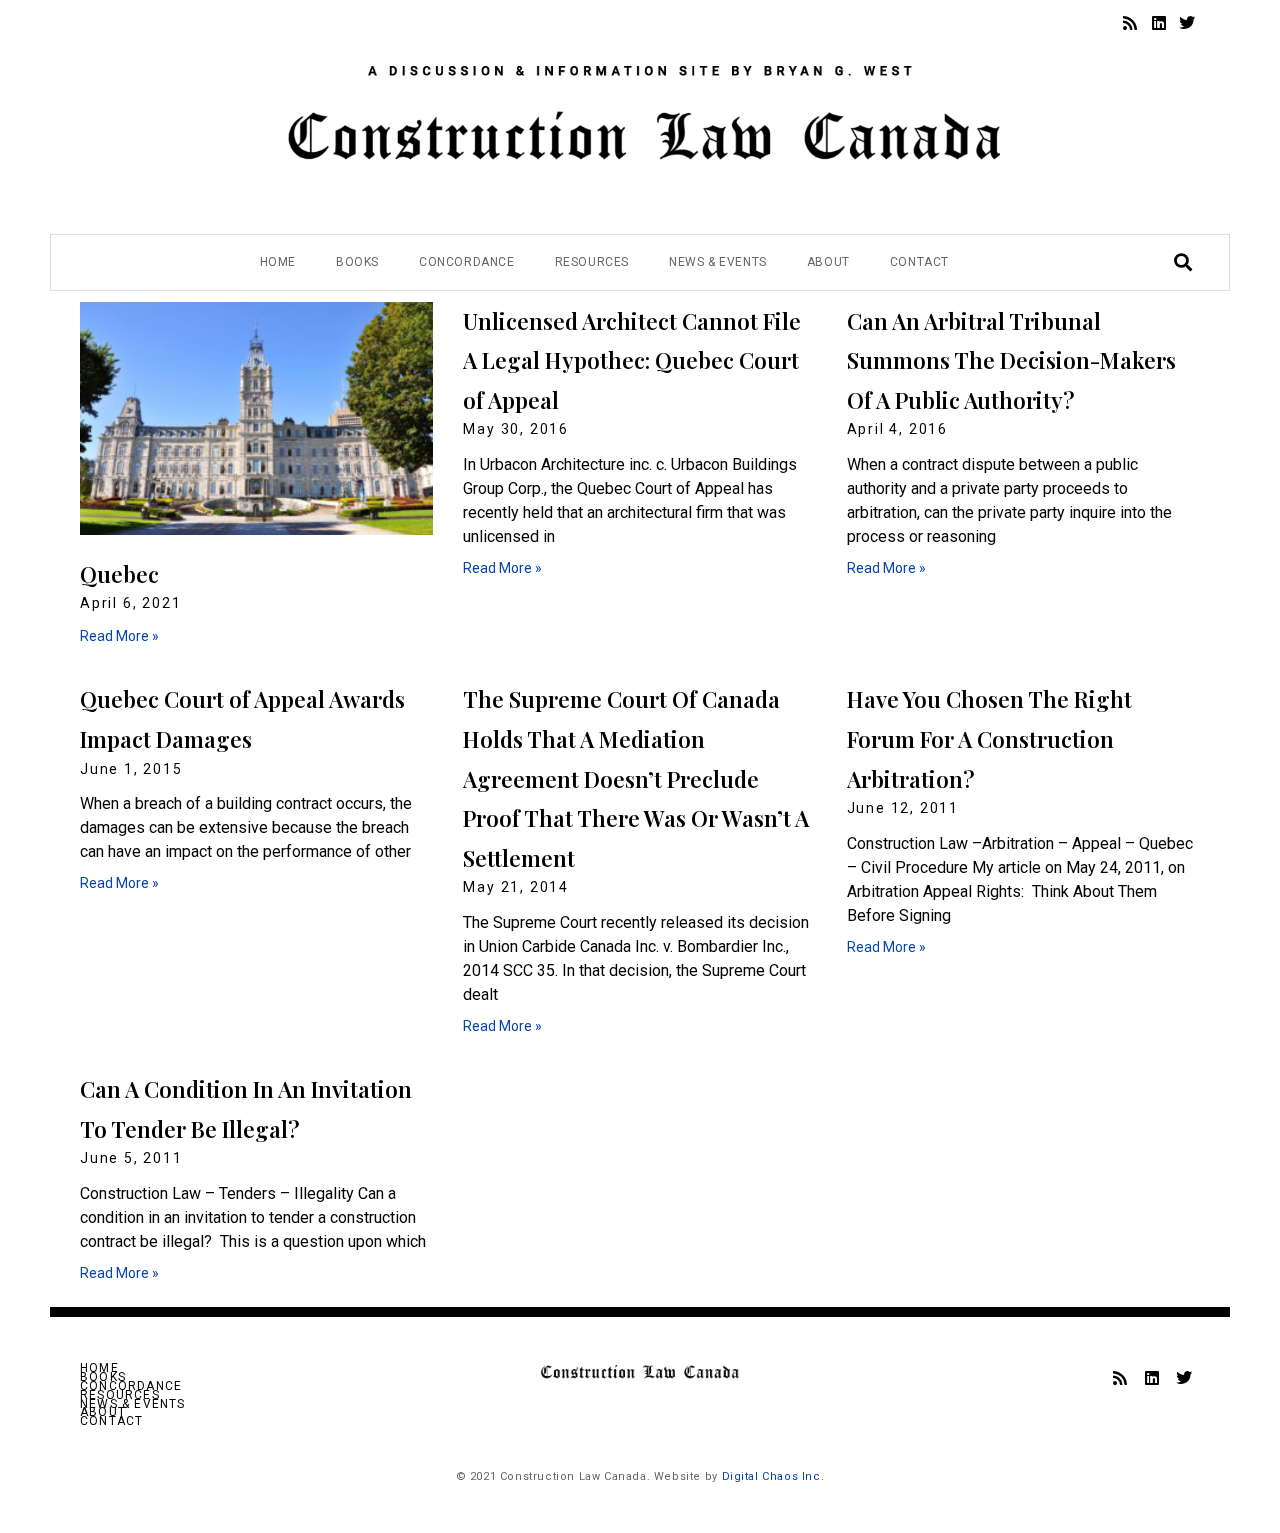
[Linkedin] (1159, 23)
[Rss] (1130, 23)
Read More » (119, 636)
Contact (919, 262)
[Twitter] (1187, 23)
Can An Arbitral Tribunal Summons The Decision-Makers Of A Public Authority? (1011, 360)
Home (278, 262)
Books (357, 262)
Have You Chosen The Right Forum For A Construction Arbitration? (989, 738)
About (828, 262)
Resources (592, 262)
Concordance (467, 262)
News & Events (718, 262)
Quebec (119, 574)
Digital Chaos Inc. (773, 1476)
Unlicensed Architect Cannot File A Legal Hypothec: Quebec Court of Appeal (632, 360)
